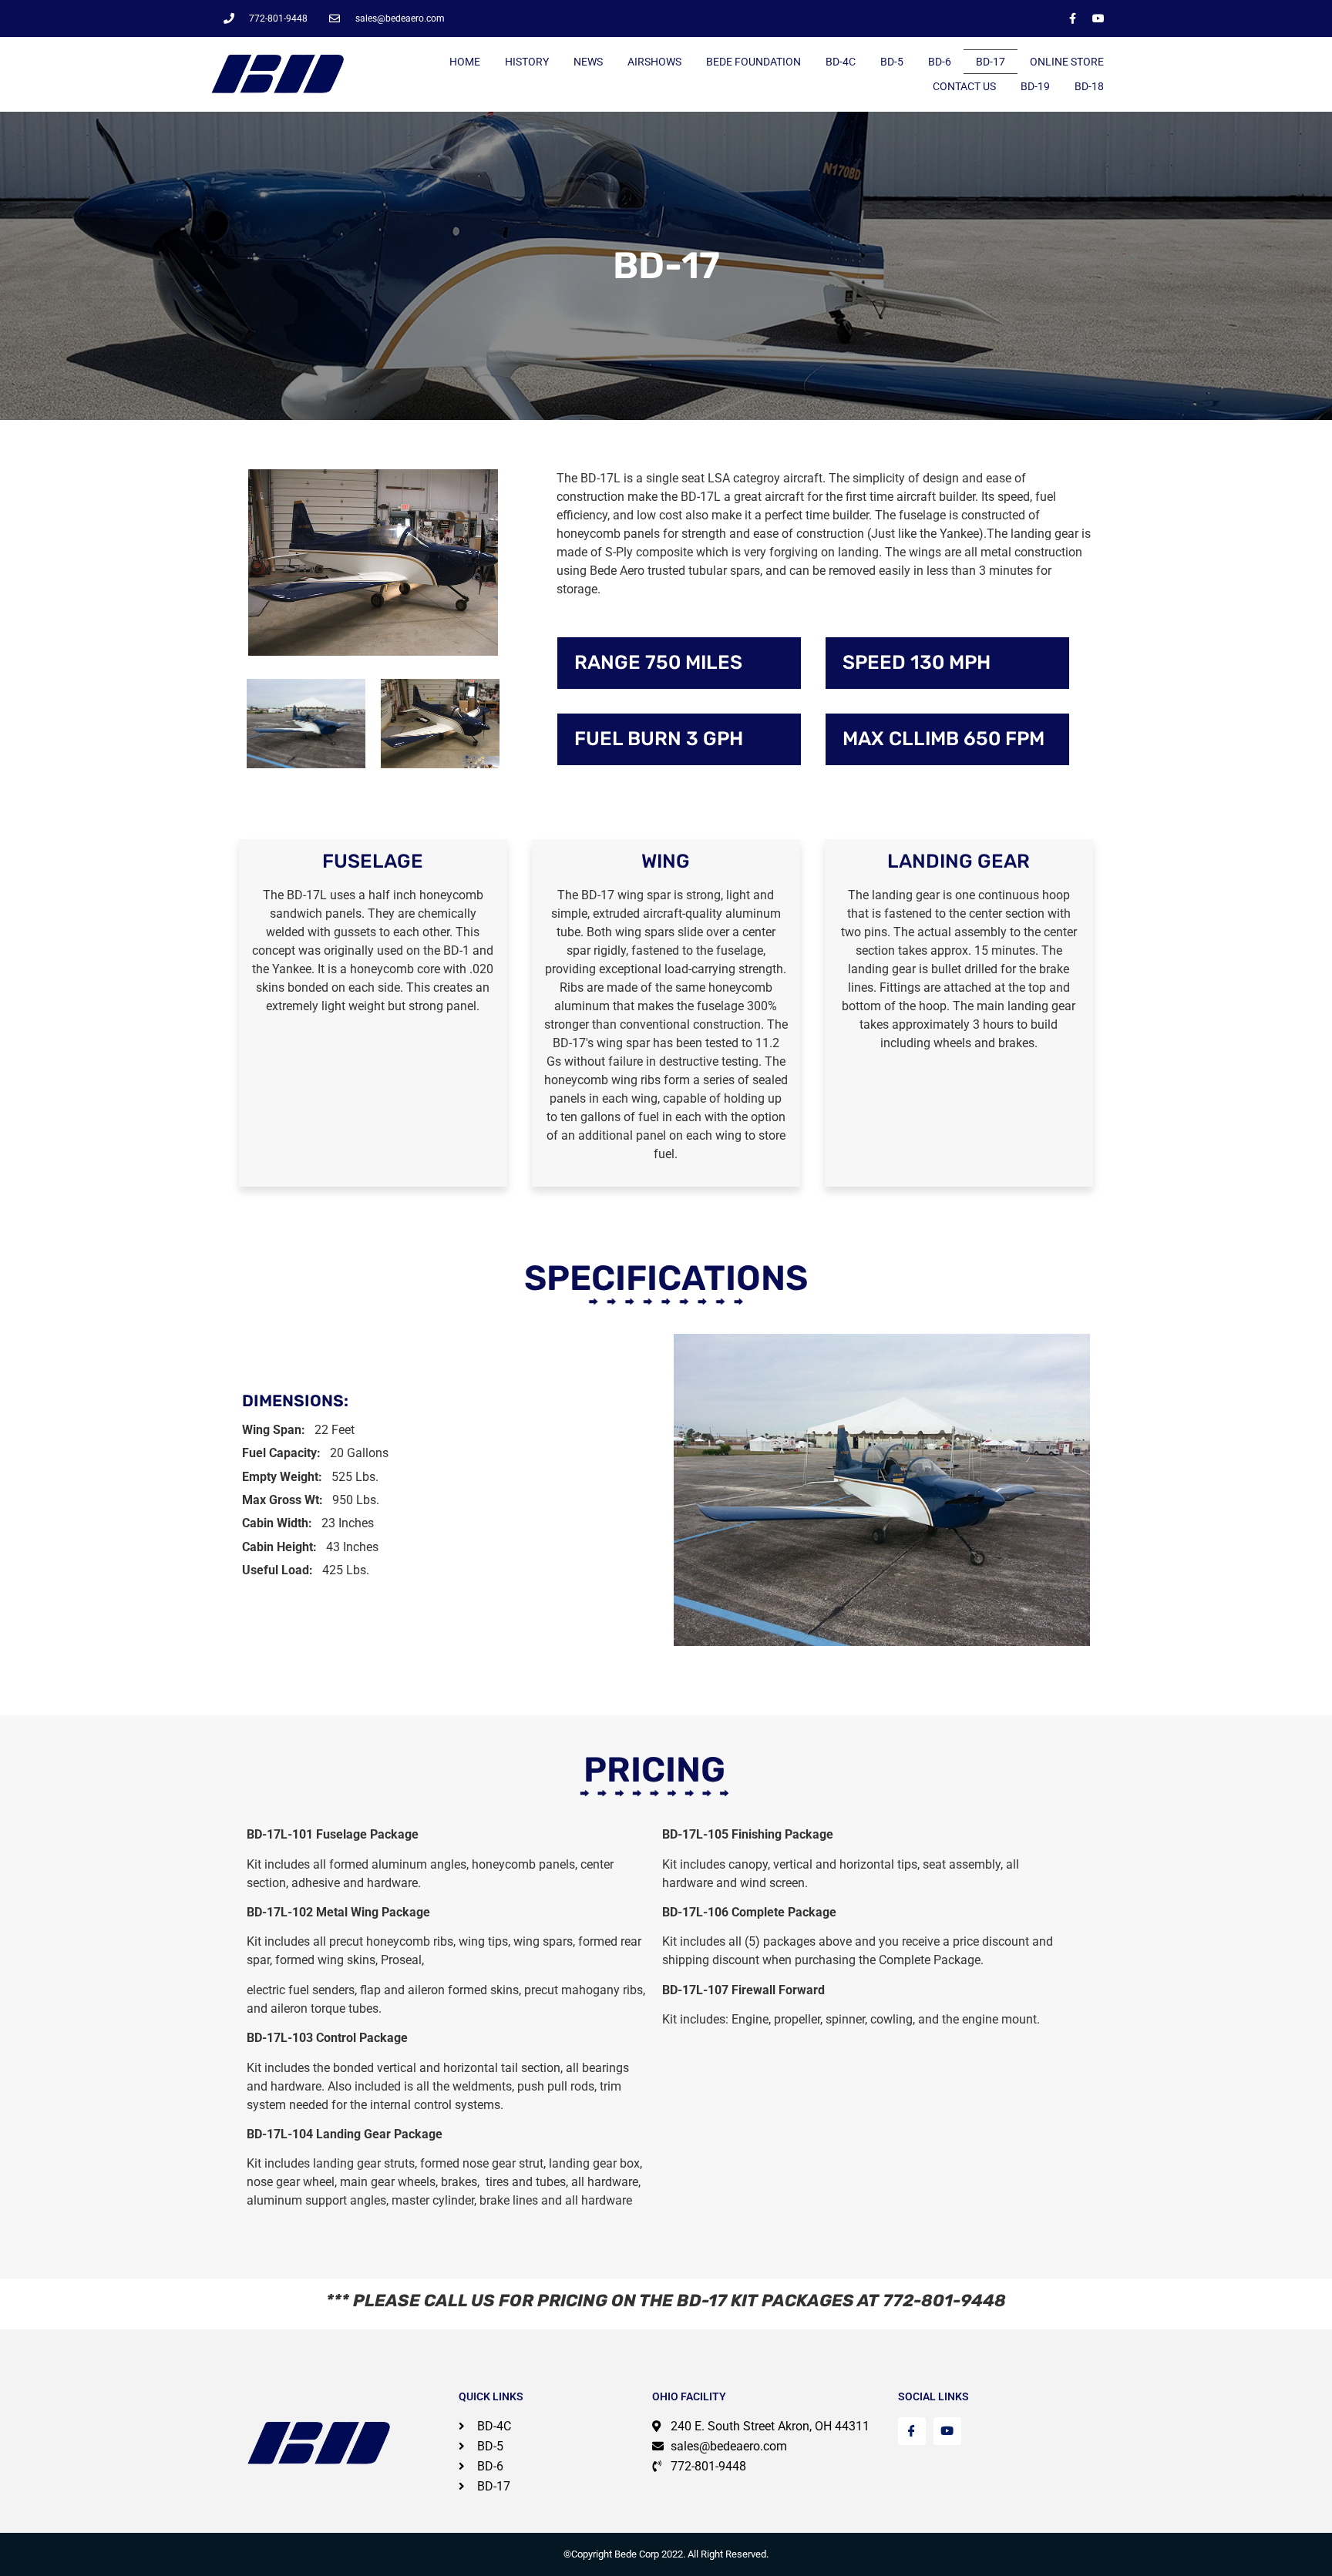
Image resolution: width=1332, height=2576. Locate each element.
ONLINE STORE (1067, 62)
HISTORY (527, 62)
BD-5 (892, 62)
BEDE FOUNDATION (753, 62)
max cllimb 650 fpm (943, 739)
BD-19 (1035, 86)
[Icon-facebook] (912, 2431)
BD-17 (991, 62)
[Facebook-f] (1073, 18)
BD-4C (841, 62)
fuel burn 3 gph (659, 739)
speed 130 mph (917, 662)
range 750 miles (658, 662)
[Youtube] (1098, 18)
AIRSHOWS (654, 62)
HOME (465, 62)
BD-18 (1089, 86)
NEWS (588, 62)
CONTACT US (964, 86)
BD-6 (940, 62)
